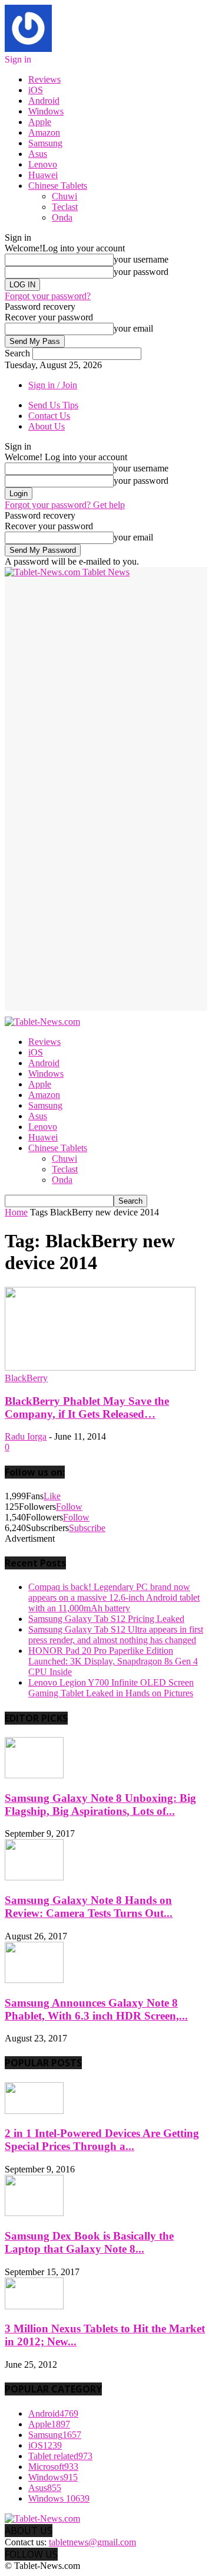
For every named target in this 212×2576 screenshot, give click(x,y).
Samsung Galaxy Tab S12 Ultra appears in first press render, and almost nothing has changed (116, 1635)
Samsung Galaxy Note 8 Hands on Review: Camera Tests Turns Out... (89, 1907)
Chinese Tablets (58, 186)
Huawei (43, 175)
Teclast (65, 207)
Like (52, 1496)
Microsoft (53, 2467)
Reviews (44, 79)
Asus (38, 154)
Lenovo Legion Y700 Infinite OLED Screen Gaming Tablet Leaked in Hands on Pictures (111, 1688)
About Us (47, 426)
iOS (36, 90)
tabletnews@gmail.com (92, 2542)
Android (44, 101)
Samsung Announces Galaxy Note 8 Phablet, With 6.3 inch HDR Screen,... (96, 2009)
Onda (62, 217)
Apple (40, 122)
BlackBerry (26, 1378)
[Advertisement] (106, 684)
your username (141, 259)
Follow (69, 1507)
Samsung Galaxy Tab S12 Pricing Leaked (106, 1619)
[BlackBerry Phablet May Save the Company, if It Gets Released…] (100, 1367)
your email (133, 328)
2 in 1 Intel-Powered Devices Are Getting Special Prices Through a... (102, 2140)
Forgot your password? (48, 296)
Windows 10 (59, 2498)
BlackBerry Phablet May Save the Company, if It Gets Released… (87, 1407)
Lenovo (43, 164)
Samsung (45, 143)
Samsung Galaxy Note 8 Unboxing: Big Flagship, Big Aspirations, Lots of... (100, 1805)
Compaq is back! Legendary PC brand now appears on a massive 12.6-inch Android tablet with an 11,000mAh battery (114, 1597)
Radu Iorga (26, 1436)
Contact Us (49, 416)
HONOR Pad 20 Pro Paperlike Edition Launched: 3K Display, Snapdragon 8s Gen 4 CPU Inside (113, 1661)
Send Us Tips (53, 405)
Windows (46, 111)
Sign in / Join (53, 385)
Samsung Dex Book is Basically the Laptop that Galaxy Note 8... (89, 2242)
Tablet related (60, 2456)
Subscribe (87, 1528)
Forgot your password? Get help (65, 505)
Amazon (44, 132)
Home (16, 1212)
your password (141, 272)
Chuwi (64, 196)
